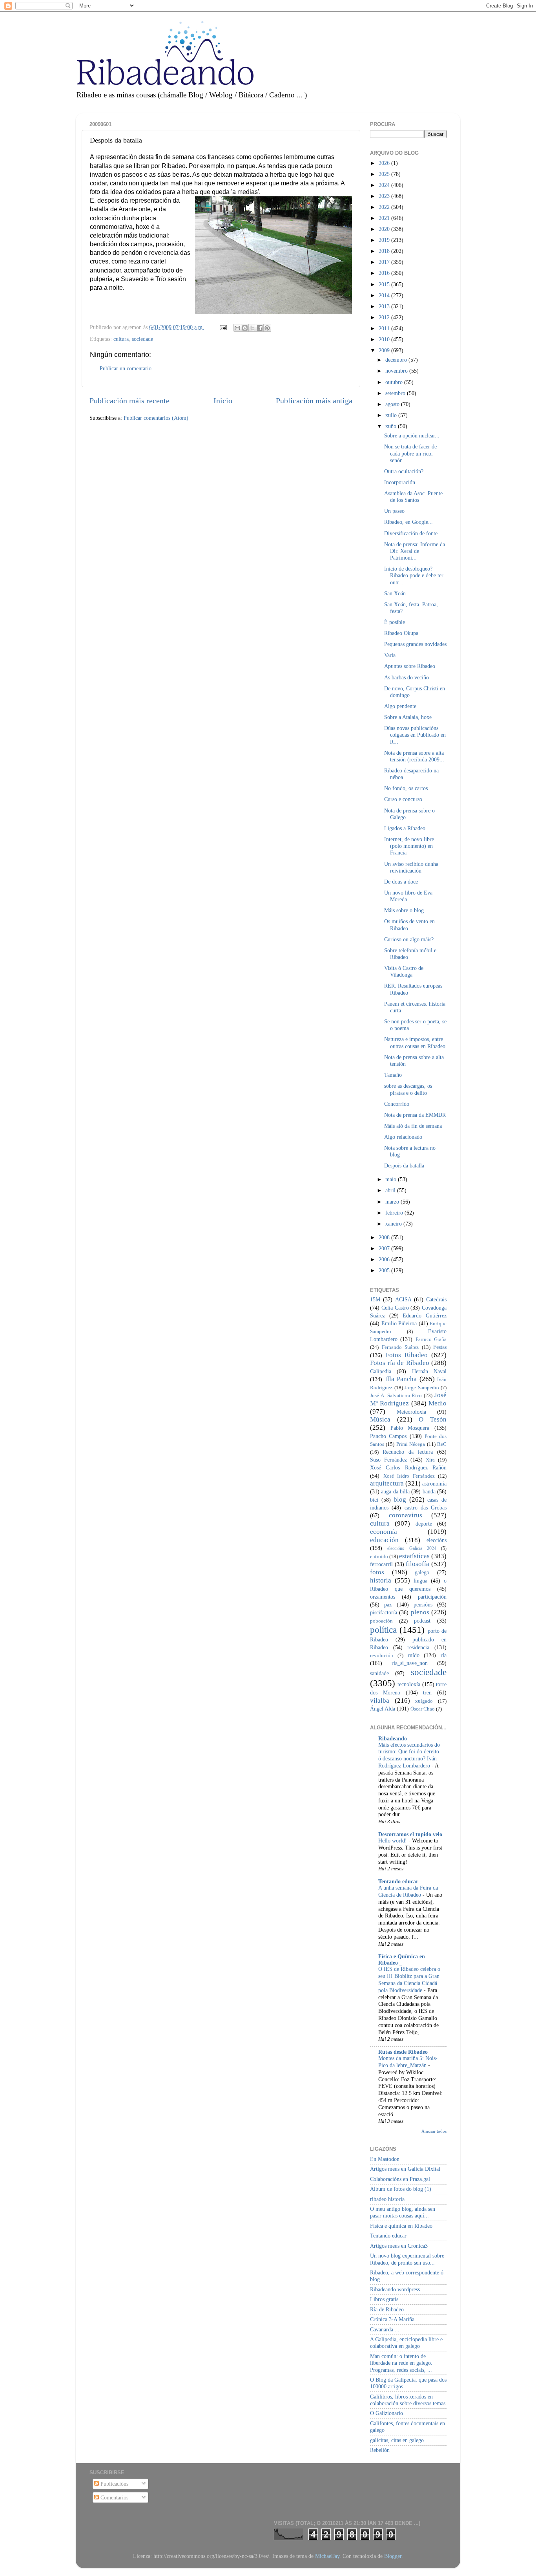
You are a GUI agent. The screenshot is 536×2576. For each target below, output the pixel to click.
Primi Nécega (411, 1444)
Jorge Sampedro (422, 1388)
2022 (385, 207)
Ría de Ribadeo (387, 2309)
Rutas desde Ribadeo (403, 2052)
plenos (420, 1612)
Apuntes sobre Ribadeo (410, 666)
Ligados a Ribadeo (405, 828)
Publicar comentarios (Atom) (156, 418)
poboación (381, 1621)
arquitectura (387, 1483)
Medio (438, 1403)
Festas (440, 1347)
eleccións (437, 1540)
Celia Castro (395, 1308)
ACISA (403, 1299)
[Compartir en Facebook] (260, 328)
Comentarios (114, 2497)
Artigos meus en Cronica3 (399, 2246)
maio (392, 1179)
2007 (385, 1248)
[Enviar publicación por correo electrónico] (223, 327)
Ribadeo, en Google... (408, 522)
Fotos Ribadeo (407, 1355)
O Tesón (433, 1419)
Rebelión (380, 2450)
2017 (385, 262)
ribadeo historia (387, 2199)
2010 (385, 339)
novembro (397, 371)
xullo (392, 415)
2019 (385, 240)
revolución (382, 1655)
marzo (393, 1202)
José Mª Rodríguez (408, 1399)
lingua (420, 1581)
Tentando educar (398, 1881)
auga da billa (395, 1491)
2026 (385, 163)
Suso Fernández (388, 1460)
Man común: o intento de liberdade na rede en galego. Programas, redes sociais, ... (401, 2363)
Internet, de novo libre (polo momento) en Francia (409, 846)
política (383, 1630)
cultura (121, 339)
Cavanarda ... (385, 2329)
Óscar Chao (423, 1709)
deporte (424, 1524)
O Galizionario (387, 2413)
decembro (397, 360)
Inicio (223, 401)
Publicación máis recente (129, 401)
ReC (442, 1444)
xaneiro (394, 1224)
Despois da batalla (404, 1165)
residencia (418, 1647)
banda (429, 1491)
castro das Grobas (426, 1508)
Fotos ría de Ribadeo (400, 1363)
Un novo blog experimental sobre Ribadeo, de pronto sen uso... (407, 2259)
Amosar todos (434, 2131)
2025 (385, 174)
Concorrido (397, 1104)
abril (391, 1190)
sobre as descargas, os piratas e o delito (408, 1089)
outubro (395, 382)
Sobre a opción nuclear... (412, 435)
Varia (390, 655)
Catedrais (436, 1299)
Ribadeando (393, 1738)
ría (444, 1655)
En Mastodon (385, 2159)
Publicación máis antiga (314, 401)
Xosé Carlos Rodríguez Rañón (408, 1467)
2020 (385, 229)
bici (374, 1500)
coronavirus (406, 1515)
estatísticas (414, 1556)
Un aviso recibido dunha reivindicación (411, 867)
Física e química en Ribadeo (401, 2226)
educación (384, 1540)
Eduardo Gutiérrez (425, 1315)
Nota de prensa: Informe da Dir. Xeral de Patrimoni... (415, 551)
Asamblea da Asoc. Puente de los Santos (413, 497)
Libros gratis (384, 2299)
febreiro (395, 1213)
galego (422, 1572)
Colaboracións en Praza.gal (400, 2179)
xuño (392, 426)
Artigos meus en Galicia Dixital (405, 2169)
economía (384, 1532)
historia (381, 1580)
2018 (385, 251)
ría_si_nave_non (410, 1663)
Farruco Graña (431, 1339)
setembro (396, 393)
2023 (385, 196)
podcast (422, 1621)
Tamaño (393, 1075)
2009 (385, 350)
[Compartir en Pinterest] (267, 328)
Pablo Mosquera (410, 1428)
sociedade (142, 339)
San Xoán (395, 593)
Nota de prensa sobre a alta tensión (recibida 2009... (414, 756)
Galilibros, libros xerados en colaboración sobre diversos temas (408, 2400)
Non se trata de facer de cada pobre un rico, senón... (410, 453)
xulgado (424, 1701)
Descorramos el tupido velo (410, 1834)
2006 (385, 1259)
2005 (385, 1270)
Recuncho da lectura (408, 1452)
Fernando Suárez (400, 1347)
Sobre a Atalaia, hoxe (408, 717)
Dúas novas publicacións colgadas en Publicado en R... (415, 735)
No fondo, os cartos (406, 788)
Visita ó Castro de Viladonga (404, 971)
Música (380, 1419)
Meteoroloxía (411, 1412)
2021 (385, 218)
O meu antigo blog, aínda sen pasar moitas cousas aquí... (403, 2212)
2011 (385, 328)
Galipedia (381, 1371)
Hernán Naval (429, 1371)
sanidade (379, 1673)
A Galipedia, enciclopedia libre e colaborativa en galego (406, 2343)
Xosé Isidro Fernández (409, 1476)
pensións (423, 1605)
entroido (379, 1556)
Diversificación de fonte (411, 533)
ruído (414, 1655)
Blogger (393, 2556)
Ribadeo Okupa (401, 633)
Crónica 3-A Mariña (392, 2319)
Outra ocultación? (404, 471)
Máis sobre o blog (404, 910)
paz (388, 1605)
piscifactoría (384, 1612)
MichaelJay (327, 2556)
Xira (430, 1460)
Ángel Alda (383, 1709)
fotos (377, 1572)
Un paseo (394, 511)
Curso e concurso (403, 799)
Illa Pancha (401, 1379)
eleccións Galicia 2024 (412, 1548)
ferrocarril (381, 1564)
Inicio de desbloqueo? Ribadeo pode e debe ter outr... (414, 575)
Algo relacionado (403, 1137)
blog (400, 1499)
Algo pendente (400, 706)
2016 (385, 273)
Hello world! (393, 1841)
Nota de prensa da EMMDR (415, 1115)
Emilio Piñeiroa (399, 1323)
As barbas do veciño (407, 677)
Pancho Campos (388, 1436)
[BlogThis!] (245, 328)
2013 (385, 306)
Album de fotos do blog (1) (401, 2189)
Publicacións (114, 2484)
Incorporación (400, 482)
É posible (395, 622)
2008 (385, 1237)
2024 (385, 185)
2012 (385, 317)
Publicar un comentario (126, 368)
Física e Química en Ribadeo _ (402, 1959)
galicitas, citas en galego (397, 2440)
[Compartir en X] (252, 328)
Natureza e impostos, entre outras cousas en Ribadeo (415, 1042)
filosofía (417, 1564)
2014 (385, 295)
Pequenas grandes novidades (415, 644)
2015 (385, 284)
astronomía (434, 1484)
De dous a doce (401, 882)
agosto (393, 404)
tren (427, 1692)
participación (432, 1597)
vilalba (380, 1701)
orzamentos (383, 1597)
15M (375, 1299)
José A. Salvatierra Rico (396, 1395)
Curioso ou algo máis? (409, 939)
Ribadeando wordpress (395, 2289)
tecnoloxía (409, 1684)
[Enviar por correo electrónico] (237, 328)
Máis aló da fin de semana (413, 1126)
